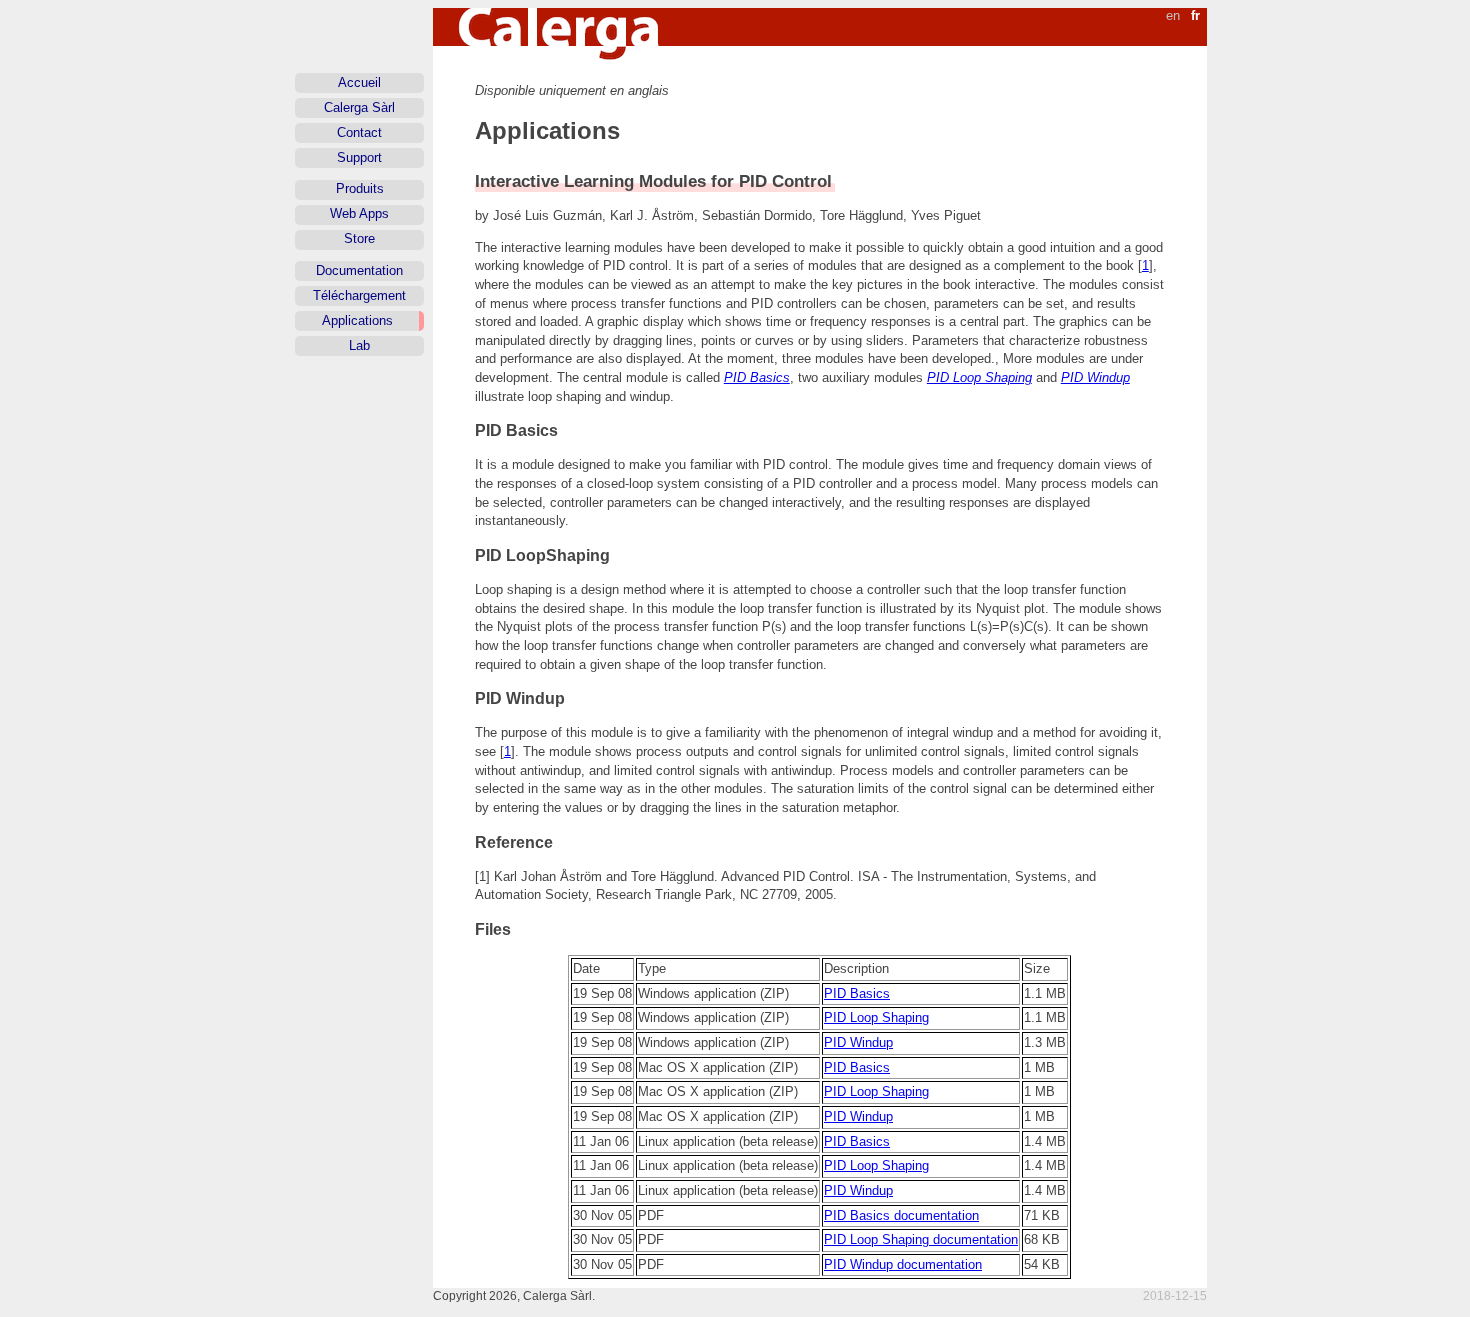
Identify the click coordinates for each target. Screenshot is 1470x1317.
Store (359, 238)
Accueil (359, 82)
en (1173, 15)
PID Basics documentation (901, 1215)
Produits (360, 188)
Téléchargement (359, 295)
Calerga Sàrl (359, 107)
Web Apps (359, 213)
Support (359, 157)
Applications (357, 320)
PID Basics (757, 377)
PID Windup (1095, 377)
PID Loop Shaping (979, 377)
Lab (359, 345)
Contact (359, 132)
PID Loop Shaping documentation (921, 1239)
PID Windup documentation (903, 1264)
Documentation (359, 270)
